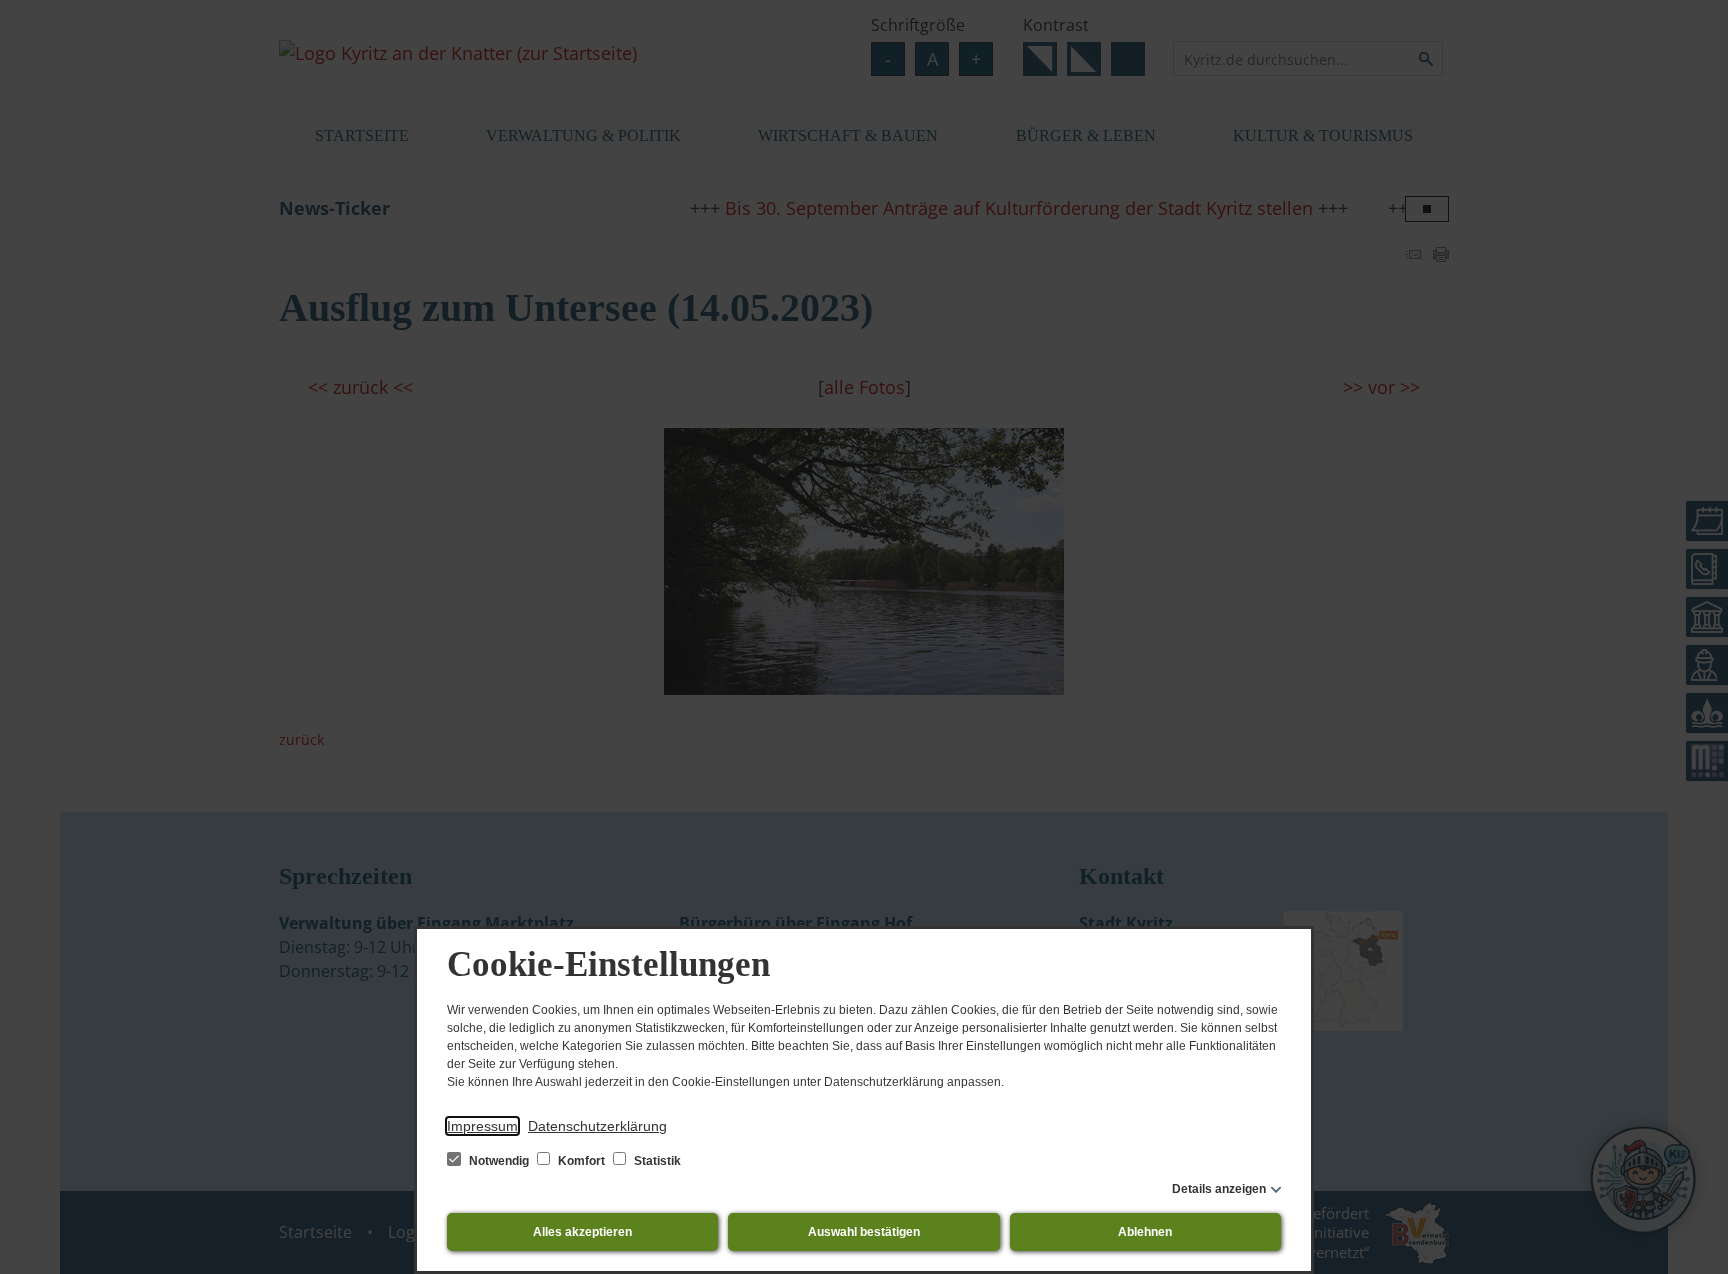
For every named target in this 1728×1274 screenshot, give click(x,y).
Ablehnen (1145, 1232)
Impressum (482, 1126)
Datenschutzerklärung (597, 1126)
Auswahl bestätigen (864, 1232)
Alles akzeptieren (582, 1232)
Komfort (581, 1161)
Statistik (656, 1161)
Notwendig (499, 1161)
